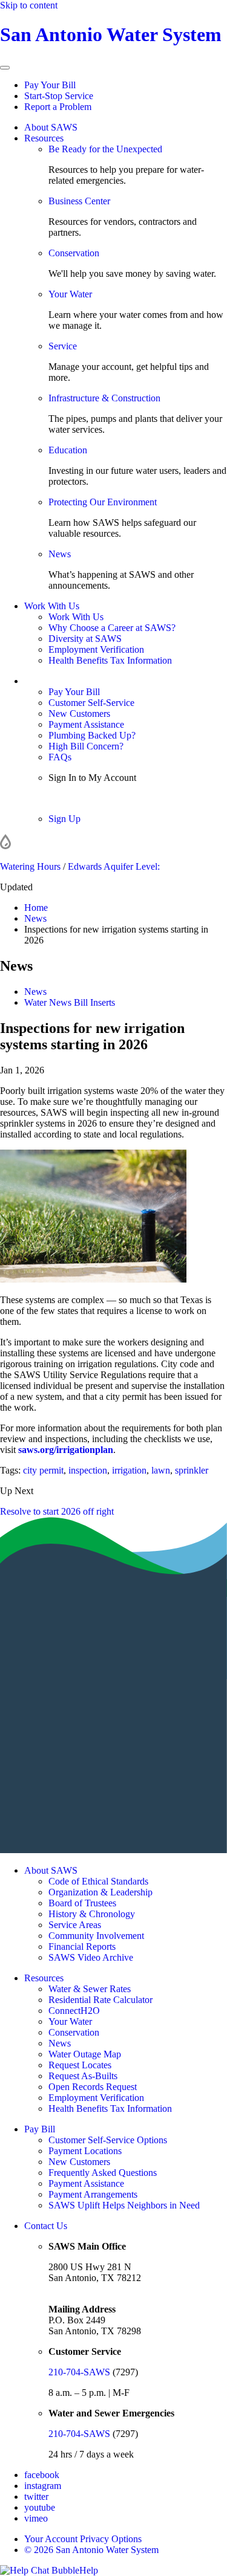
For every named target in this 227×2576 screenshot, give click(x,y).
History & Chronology (92, 1914)
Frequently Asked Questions (103, 2173)
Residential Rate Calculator (100, 2000)
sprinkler (192, 1470)
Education (68, 450)
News (60, 554)
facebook (42, 2475)
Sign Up (64, 819)
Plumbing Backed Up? (92, 735)
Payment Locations (85, 2151)
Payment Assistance (86, 724)
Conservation (74, 253)
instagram (43, 2486)
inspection (88, 1470)
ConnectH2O (74, 2011)
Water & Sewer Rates (90, 1989)
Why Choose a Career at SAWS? (112, 628)
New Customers (79, 714)
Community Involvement (96, 1936)
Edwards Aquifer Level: (114, 866)
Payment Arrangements (93, 2194)
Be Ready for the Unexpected (105, 149)
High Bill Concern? (86, 746)
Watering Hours (30, 866)
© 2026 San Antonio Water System (91, 2550)
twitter (36, 2497)
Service (63, 346)
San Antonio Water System (111, 34)
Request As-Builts (83, 2076)
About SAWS (51, 127)
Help (89, 2570)
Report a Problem (58, 107)
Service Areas (75, 1925)
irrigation (129, 1470)
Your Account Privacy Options (83, 2539)
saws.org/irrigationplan (66, 1450)
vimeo (36, 2518)
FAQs (60, 757)
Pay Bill (40, 2129)
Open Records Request (93, 2087)
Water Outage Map (85, 2054)
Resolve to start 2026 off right (57, 1511)
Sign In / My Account (66, 681)
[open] (5, 68)
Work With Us (52, 606)
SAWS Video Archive (91, 1957)
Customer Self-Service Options (108, 2140)
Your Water (70, 294)
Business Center (79, 201)
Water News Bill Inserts (70, 1002)
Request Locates (80, 2065)
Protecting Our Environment (103, 502)
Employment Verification (96, 649)
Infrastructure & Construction (104, 398)
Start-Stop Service (59, 96)
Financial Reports (82, 1947)
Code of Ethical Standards (98, 1881)
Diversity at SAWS (85, 639)
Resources (44, 138)
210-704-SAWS (79, 2372)
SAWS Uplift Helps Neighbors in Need (124, 2205)
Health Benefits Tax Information (110, 660)
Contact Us (46, 2226)
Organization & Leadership (100, 1892)
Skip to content (29, 5)
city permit (43, 1470)
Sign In (62, 798)
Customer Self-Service (91, 703)
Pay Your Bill (50, 85)
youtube (40, 2507)
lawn (161, 1470)
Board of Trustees (82, 1903)
